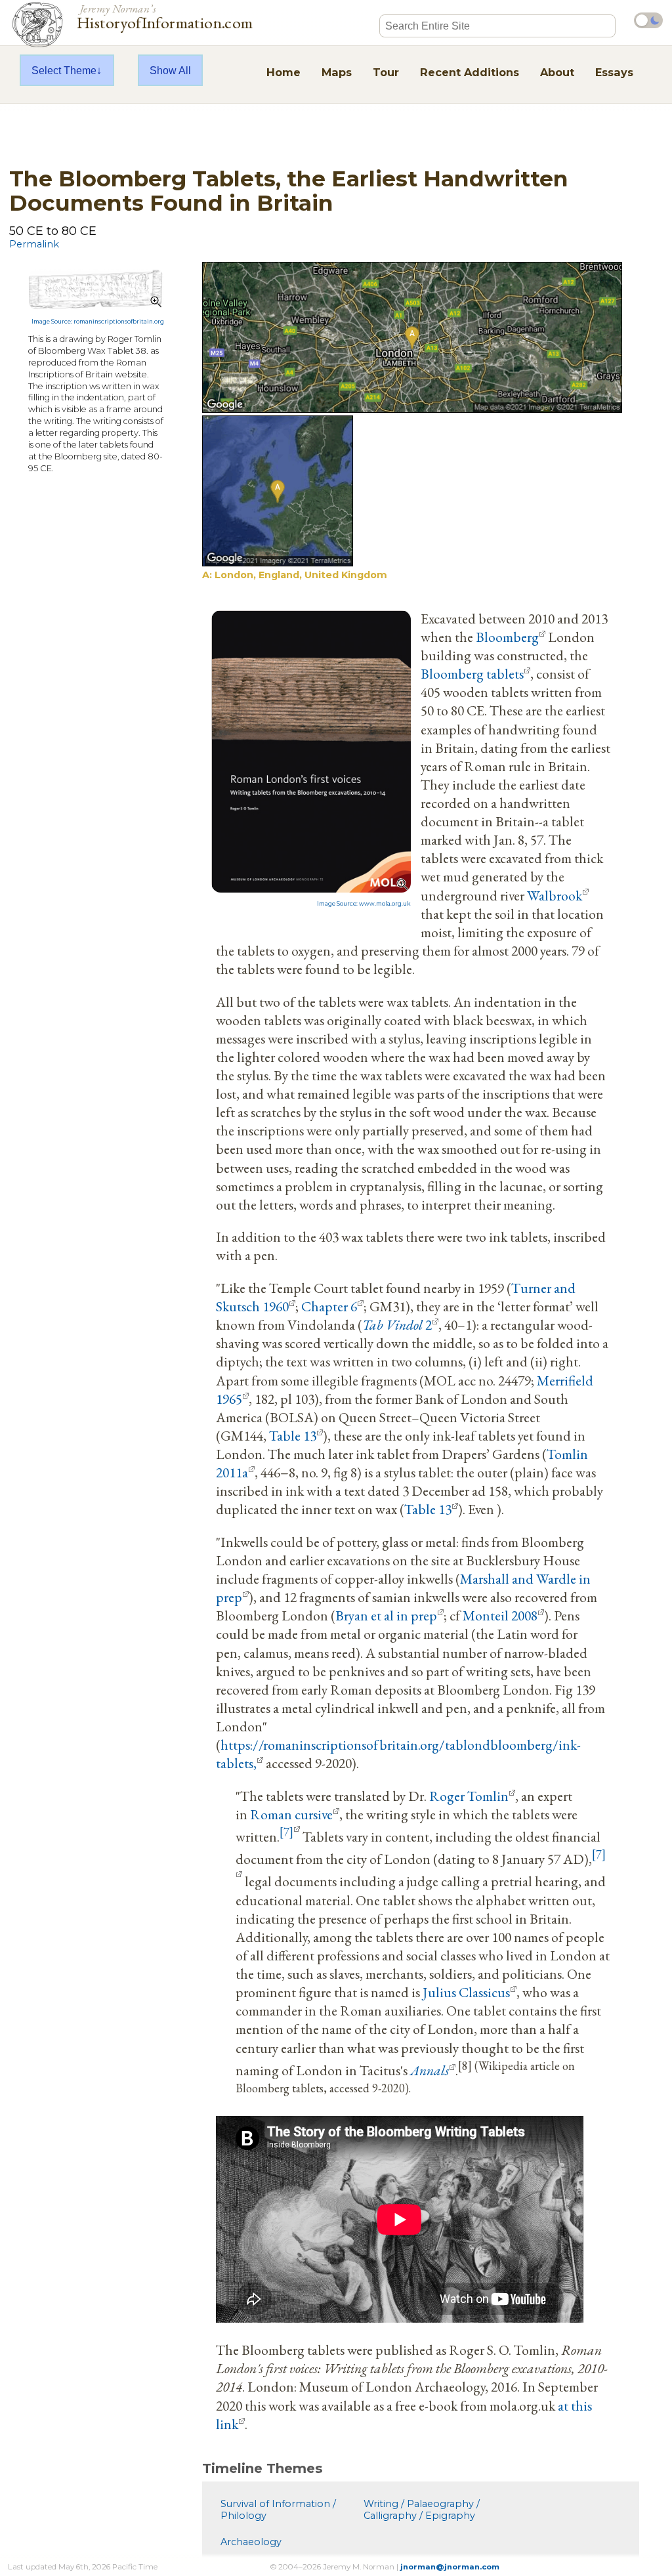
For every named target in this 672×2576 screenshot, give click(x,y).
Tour (386, 72)
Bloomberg (507, 637)
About (557, 72)
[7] (286, 1832)
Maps (337, 72)
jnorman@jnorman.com (450, 2567)
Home (283, 72)
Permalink (34, 244)
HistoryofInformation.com (165, 16)
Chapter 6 (329, 1306)
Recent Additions (470, 72)
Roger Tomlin (469, 1796)
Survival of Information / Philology (278, 2510)
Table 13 (293, 1435)
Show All (170, 70)
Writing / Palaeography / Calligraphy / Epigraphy (422, 2510)
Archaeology (251, 2542)
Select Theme (64, 70)
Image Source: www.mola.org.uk (364, 904)
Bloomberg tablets (472, 673)
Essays (614, 72)
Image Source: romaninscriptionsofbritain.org (98, 322)
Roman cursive (291, 1814)
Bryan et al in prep (386, 1615)
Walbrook (555, 895)
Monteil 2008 (500, 1615)
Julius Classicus (466, 1992)
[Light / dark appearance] (648, 20)
